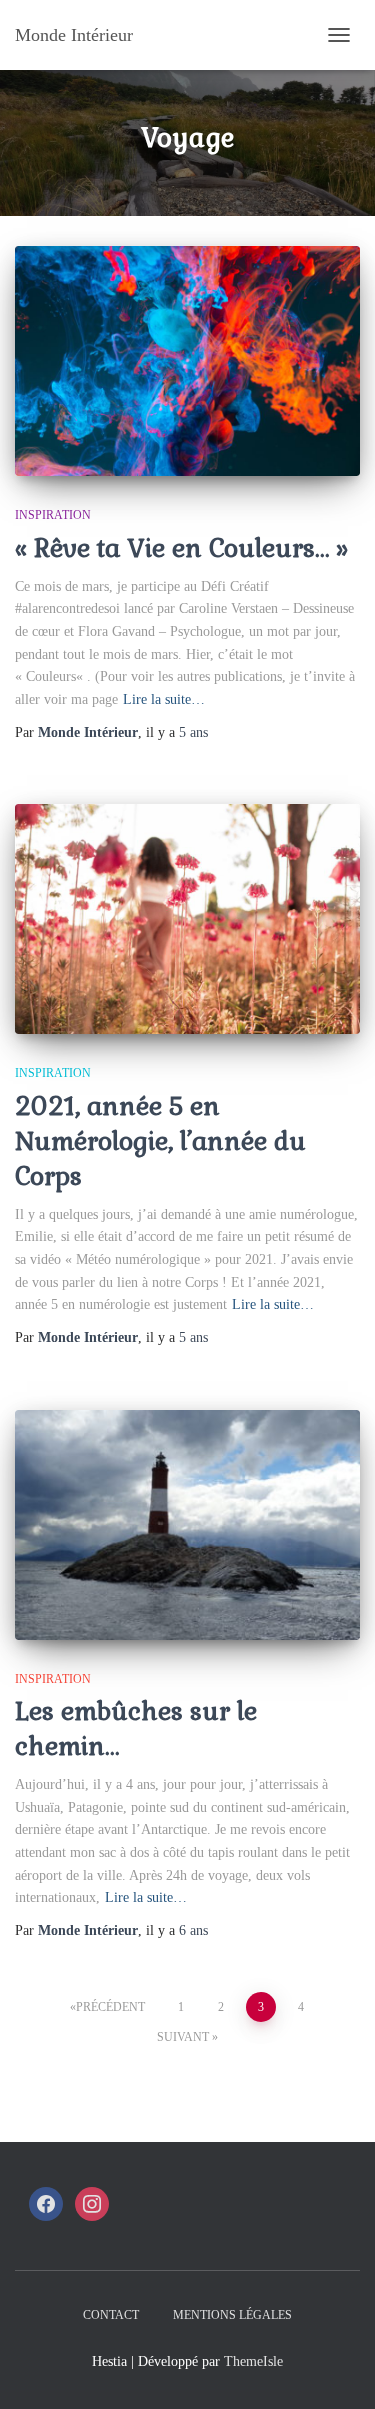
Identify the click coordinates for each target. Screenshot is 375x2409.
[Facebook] (46, 2203)
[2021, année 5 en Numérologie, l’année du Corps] (187, 919)
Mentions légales (232, 2315)
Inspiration (53, 515)
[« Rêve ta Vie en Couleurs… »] (187, 361)
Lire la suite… (164, 699)
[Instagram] (92, 2203)
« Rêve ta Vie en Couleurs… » (181, 548)
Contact (111, 2315)
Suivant (183, 2037)
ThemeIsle (253, 2361)
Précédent (110, 2007)
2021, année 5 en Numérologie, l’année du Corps (160, 1141)
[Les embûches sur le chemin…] (187, 1525)
